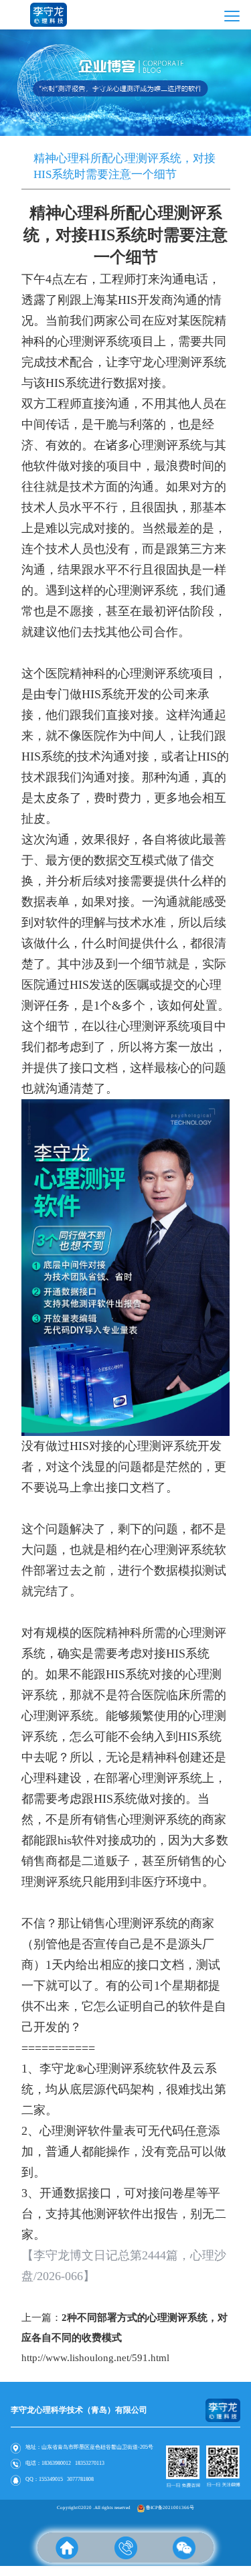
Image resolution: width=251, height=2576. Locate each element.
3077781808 (80, 2479)
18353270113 (90, 2463)
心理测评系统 (154, 1026)
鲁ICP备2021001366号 (170, 2508)
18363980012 (56, 2463)
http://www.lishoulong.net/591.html (95, 2358)
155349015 (51, 2479)
